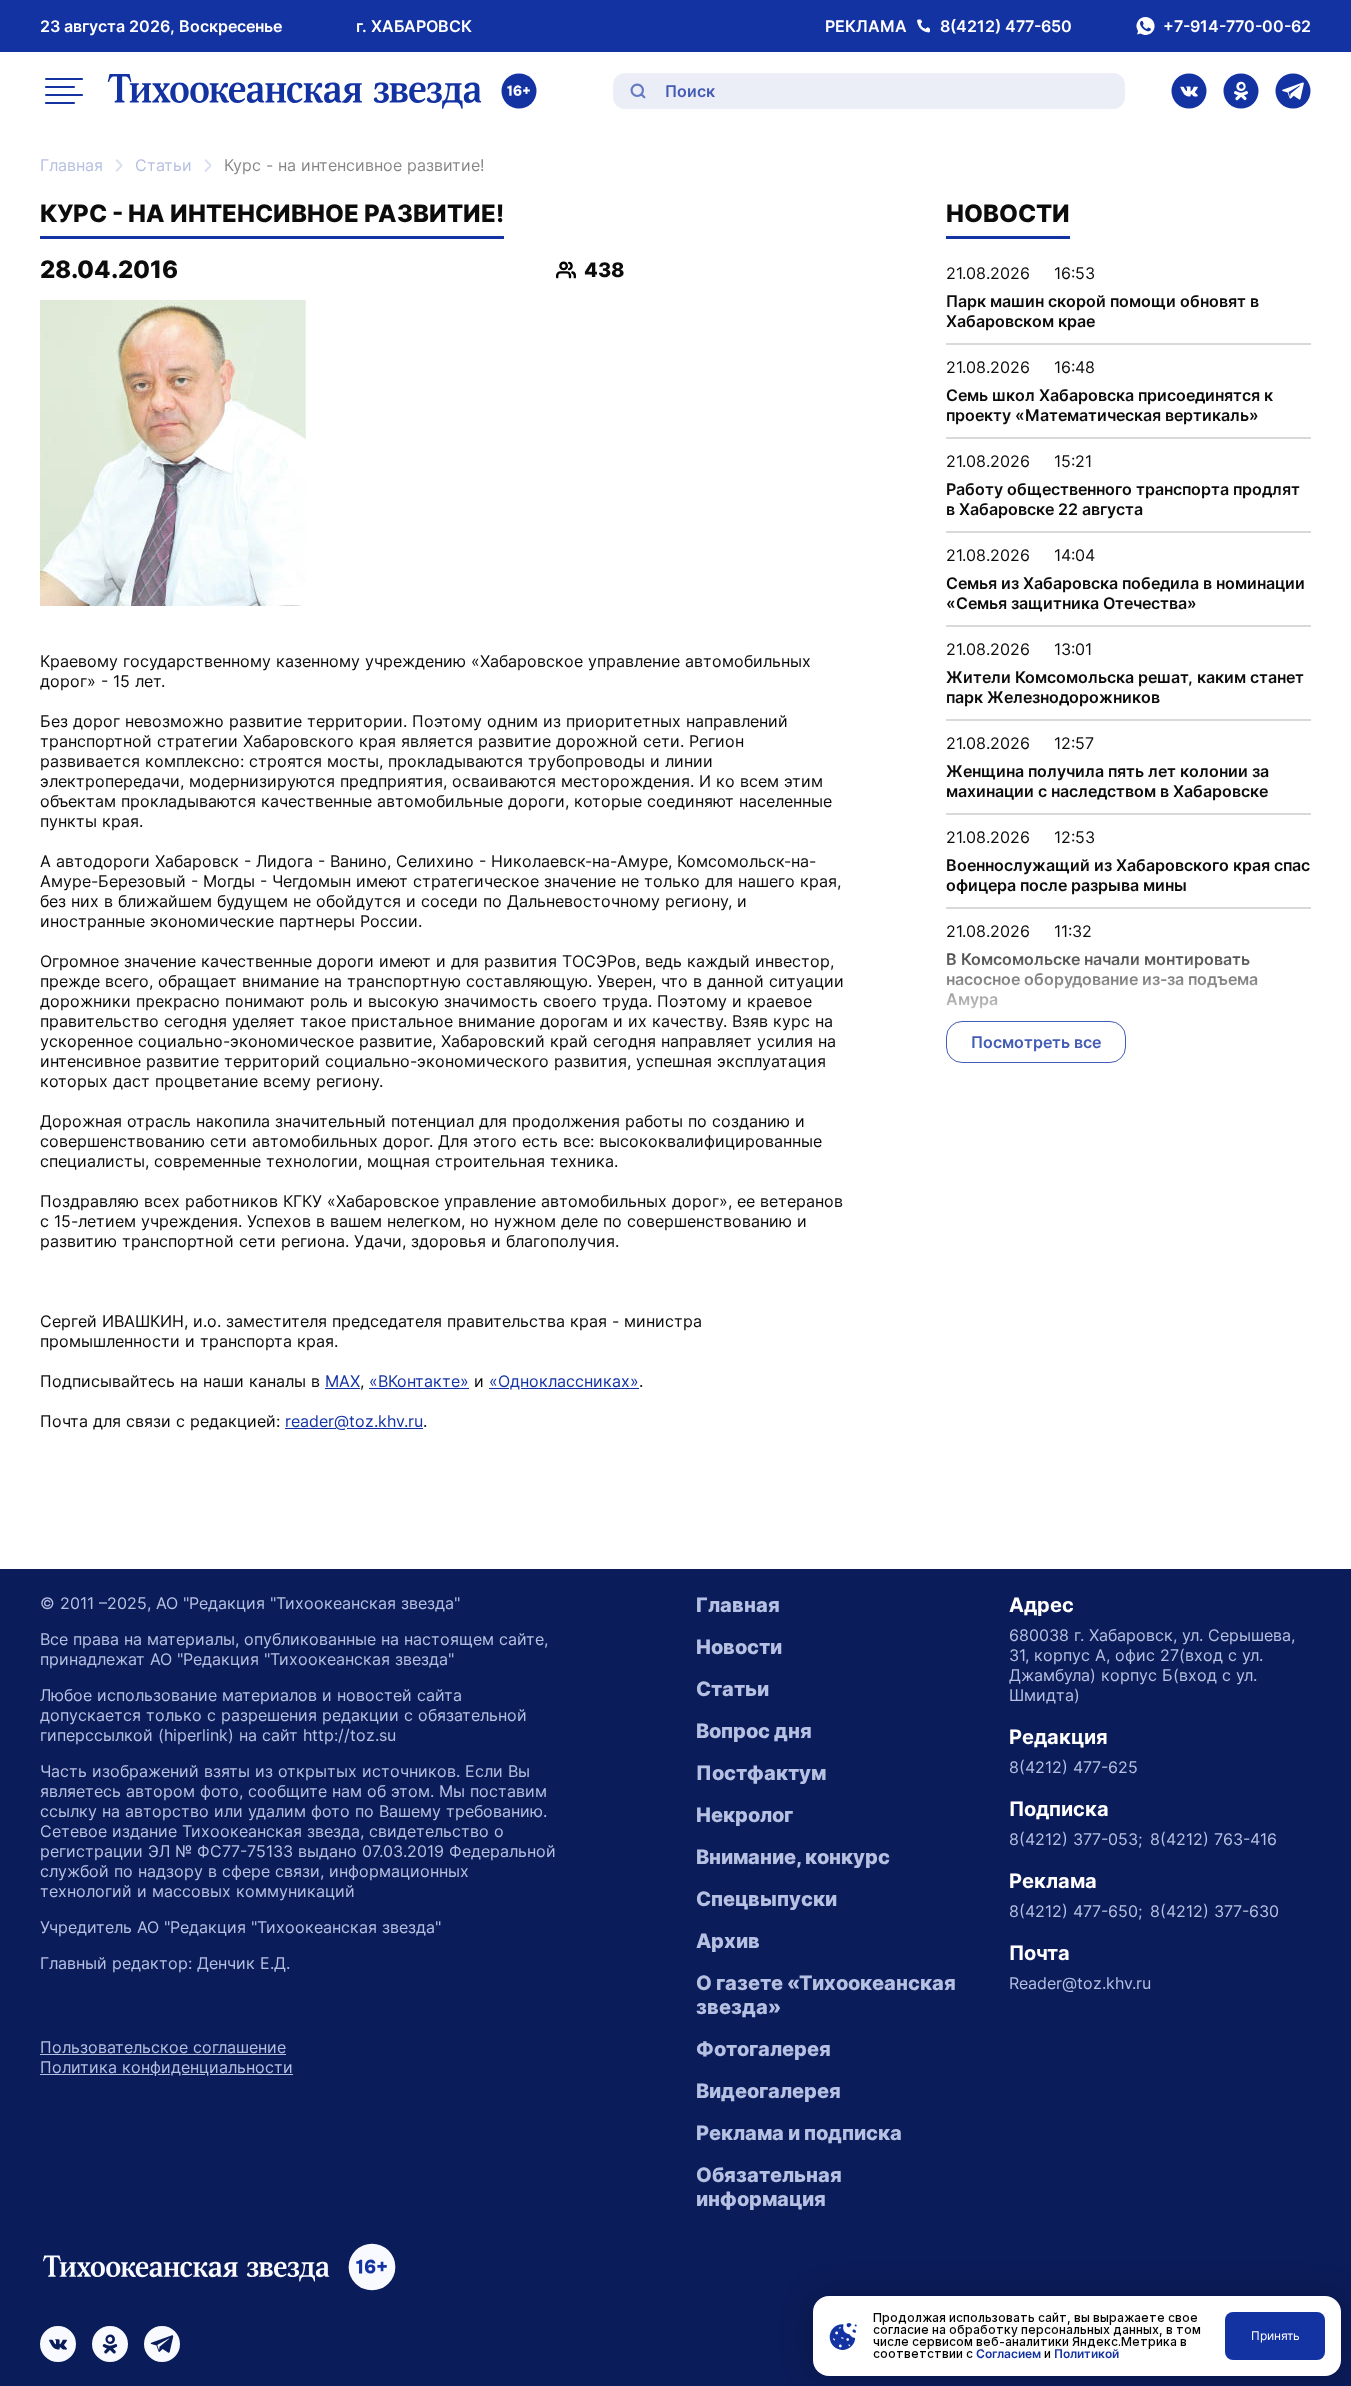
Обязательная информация (769, 2187)
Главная (71, 165)
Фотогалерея (763, 2049)
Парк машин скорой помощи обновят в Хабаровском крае (1102, 311)
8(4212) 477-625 (1073, 1767)
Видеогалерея (768, 2091)
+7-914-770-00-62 (1237, 26)
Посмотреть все (1036, 1042)
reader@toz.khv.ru (354, 1421)
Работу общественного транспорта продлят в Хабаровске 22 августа (1123, 499)
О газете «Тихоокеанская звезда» (826, 1995)
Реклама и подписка (799, 2133)
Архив (728, 1941)
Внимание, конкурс (793, 1857)
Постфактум (761, 1773)
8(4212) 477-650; (1075, 1911)
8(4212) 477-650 (1006, 26)
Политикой (1086, 2353)
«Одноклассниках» (564, 1381)
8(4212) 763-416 (1213, 1839)
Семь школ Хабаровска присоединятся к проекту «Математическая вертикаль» (1109, 405)
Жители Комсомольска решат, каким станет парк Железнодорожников (1125, 687)
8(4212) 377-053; (1075, 1839)
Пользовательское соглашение (163, 2047)
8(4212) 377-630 (1214, 1911)
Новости (739, 1647)
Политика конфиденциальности (166, 2067)
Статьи (163, 165)
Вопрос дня (754, 1731)
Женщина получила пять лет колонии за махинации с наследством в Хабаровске (1107, 781)
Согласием (1008, 2353)
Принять (1275, 2335)
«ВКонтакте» (419, 1381)
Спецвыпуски (766, 1899)
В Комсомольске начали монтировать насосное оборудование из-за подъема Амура (1102, 979)
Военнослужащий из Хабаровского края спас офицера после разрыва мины (1128, 875)
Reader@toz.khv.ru (1080, 1983)
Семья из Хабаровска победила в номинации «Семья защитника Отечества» (1125, 593)
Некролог (744, 1815)
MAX (342, 1381)
